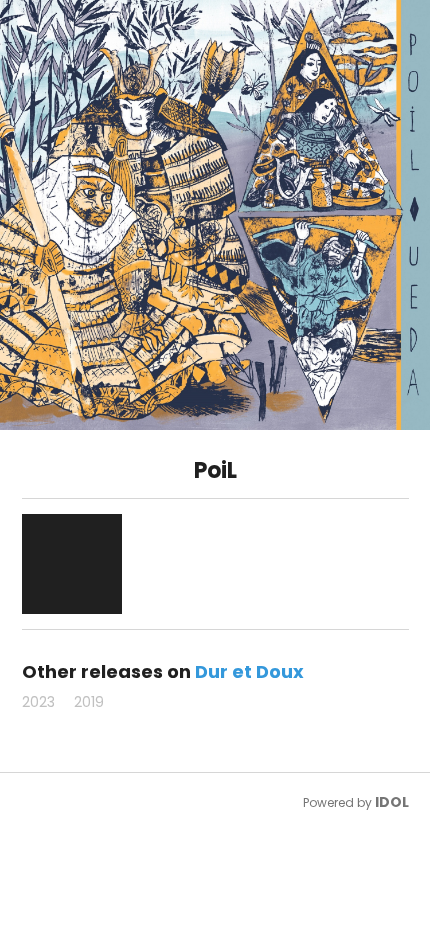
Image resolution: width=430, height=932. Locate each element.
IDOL (392, 802)
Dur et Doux (249, 671)
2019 (89, 702)
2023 (38, 702)
